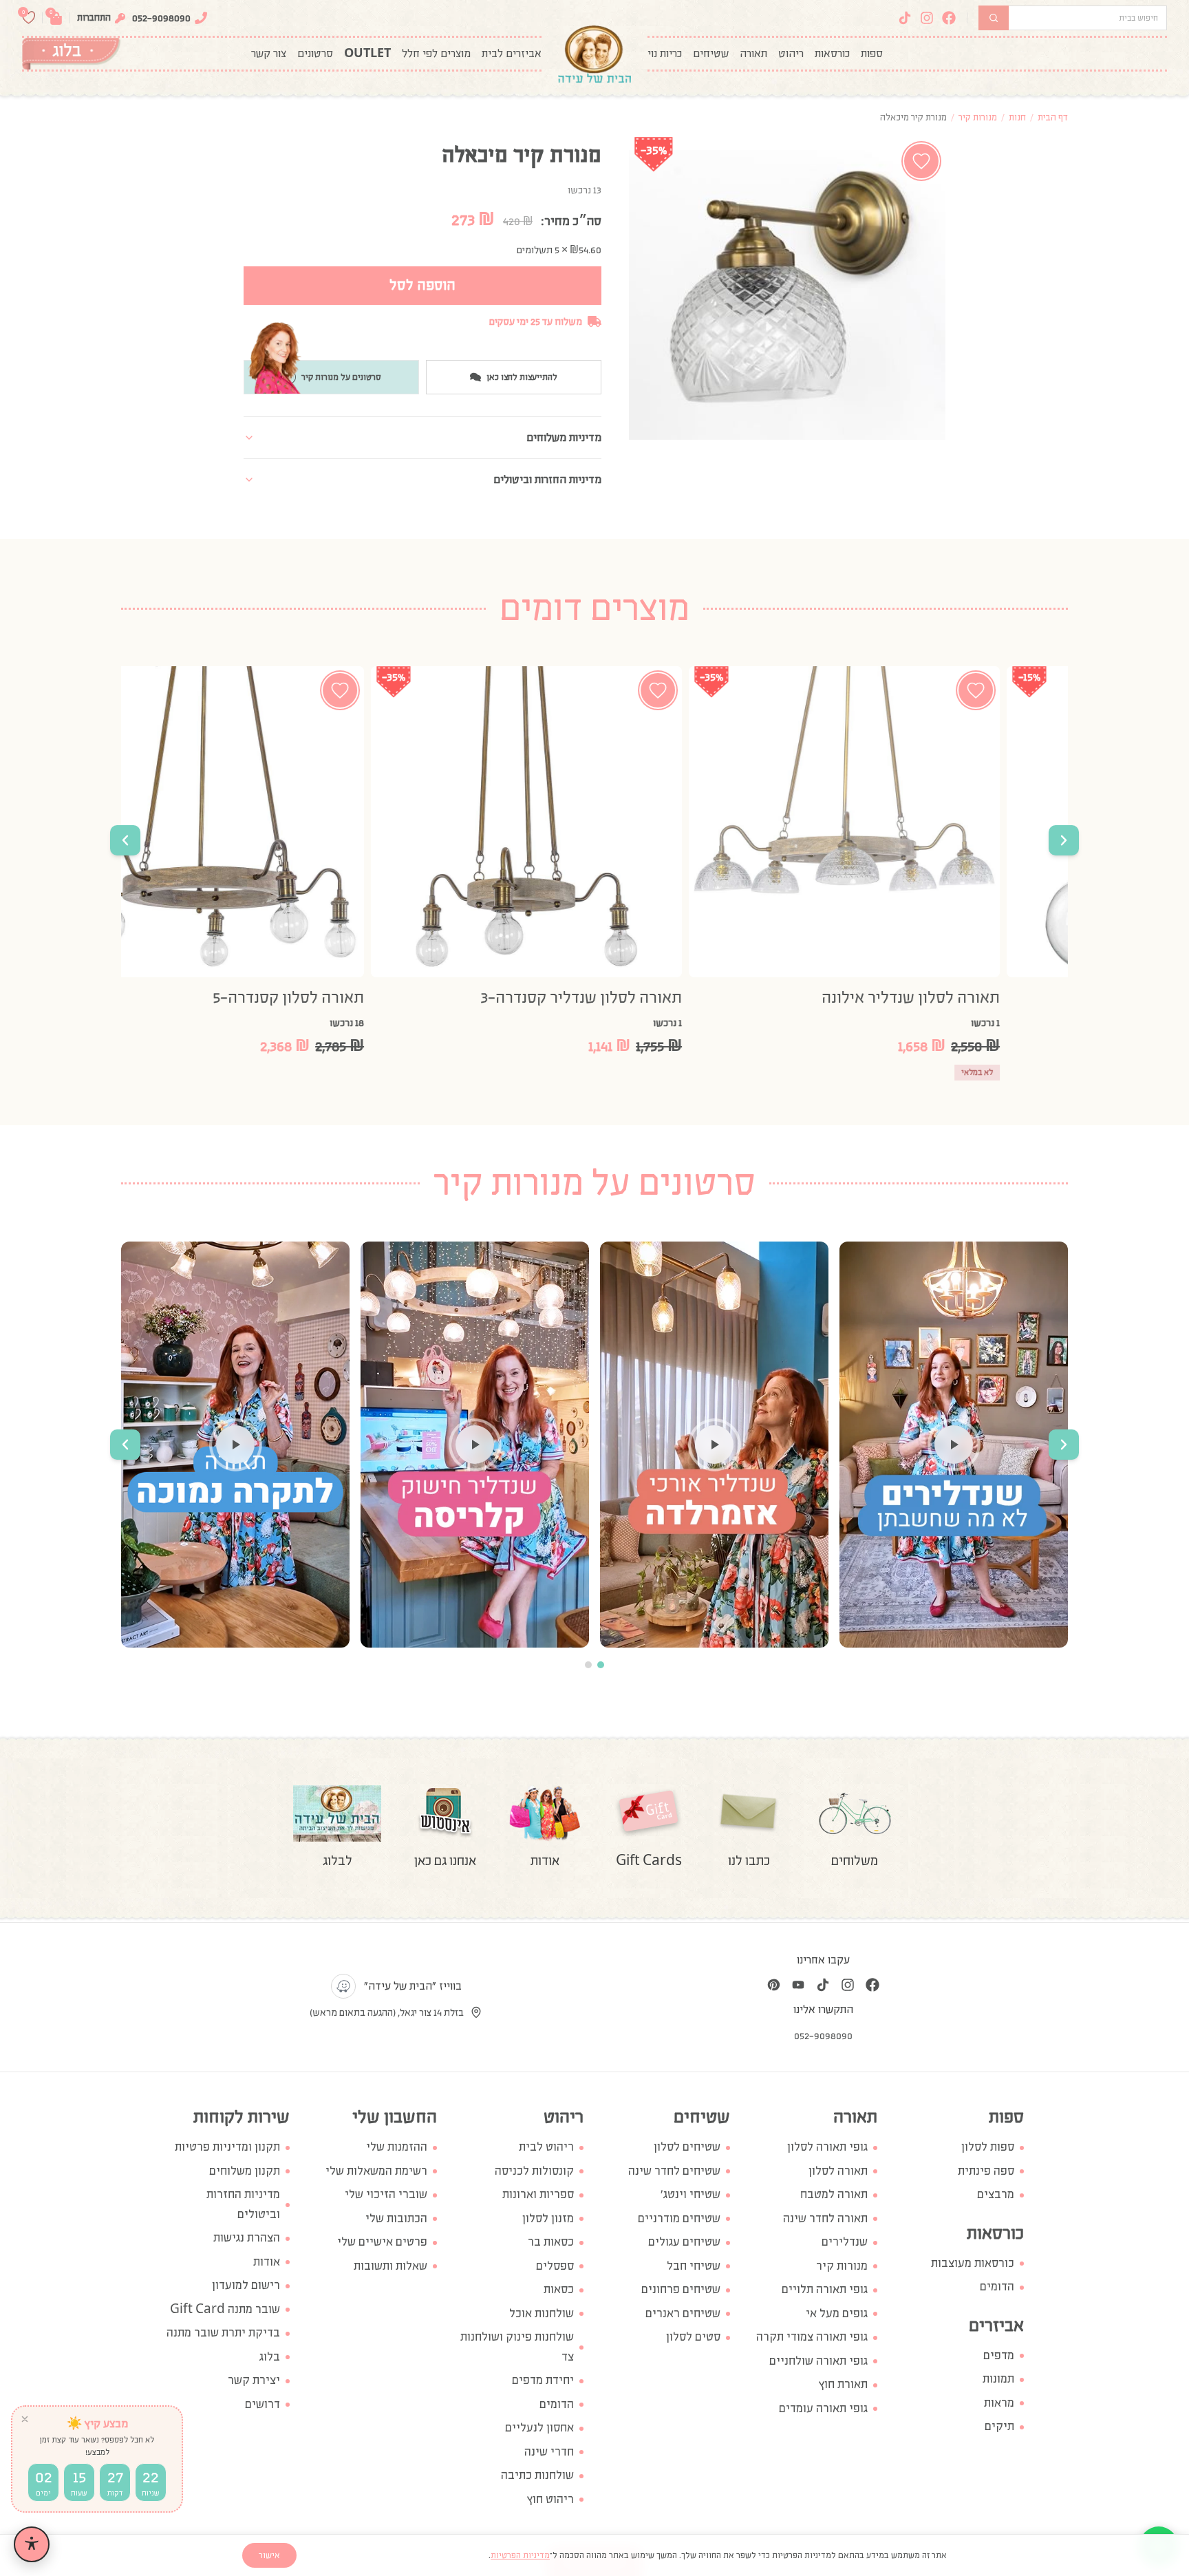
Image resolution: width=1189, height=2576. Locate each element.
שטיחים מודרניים (679, 2218)
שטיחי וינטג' (690, 2194)
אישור (269, 2555)
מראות (999, 2403)
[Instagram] (927, 18)
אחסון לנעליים (539, 2428)
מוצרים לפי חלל (436, 54)
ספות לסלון (988, 2147)
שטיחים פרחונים (681, 2289)
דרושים (263, 2404)
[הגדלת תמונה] (787, 295)
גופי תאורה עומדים (823, 2408)
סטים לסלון (693, 2337)
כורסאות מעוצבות (973, 2263)
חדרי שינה (549, 2452)
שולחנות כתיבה (537, 2475)
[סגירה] (25, 2419)
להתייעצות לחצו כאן (522, 377)
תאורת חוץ (843, 2384)
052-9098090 (161, 18)
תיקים (999, 2426)
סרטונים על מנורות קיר (341, 377)
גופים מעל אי (837, 2313)
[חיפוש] (994, 18)
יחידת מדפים (543, 2380)
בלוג (270, 2357)
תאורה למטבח (834, 2194)
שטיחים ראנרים (683, 2313)
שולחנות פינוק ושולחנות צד (517, 2347)
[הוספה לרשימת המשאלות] (921, 161)
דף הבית (1053, 117)
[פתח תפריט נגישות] (32, 2544)
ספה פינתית (986, 2171)
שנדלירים (845, 2242)
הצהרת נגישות (247, 2238)
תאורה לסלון (838, 2171)
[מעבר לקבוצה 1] (601, 1665)
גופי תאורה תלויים (825, 2289)
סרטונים (315, 54)
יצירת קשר (254, 2380)
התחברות (94, 18)
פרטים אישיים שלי (382, 2242)
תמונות (998, 2379)
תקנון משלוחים (245, 2171)
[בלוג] (71, 54)
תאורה (753, 54)
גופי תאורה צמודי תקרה (812, 2337)
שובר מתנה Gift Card (225, 2309)
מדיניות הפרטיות (520, 2555)
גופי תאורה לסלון (827, 2147)
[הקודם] (1064, 840)
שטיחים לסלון (687, 2147)
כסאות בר (551, 2242)
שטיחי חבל (694, 2266)
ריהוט (791, 54)
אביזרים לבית (512, 54)
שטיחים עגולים (684, 2242)
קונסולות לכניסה (534, 2171)
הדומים (997, 2287)
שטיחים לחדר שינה (674, 2171)
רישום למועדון (246, 2285)
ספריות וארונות (538, 2194)
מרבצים (996, 2194)
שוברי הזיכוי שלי (386, 2194)
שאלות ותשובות (390, 2266)
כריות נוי (665, 54)
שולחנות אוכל (542, 2313)
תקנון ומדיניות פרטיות (227, 2147)
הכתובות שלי (396, 2218)
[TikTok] (905, 18)
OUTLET (367, 54)
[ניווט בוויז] (343, 1986)
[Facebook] (949, 18)
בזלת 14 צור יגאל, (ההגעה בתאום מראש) (387, 2012)
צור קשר (269, 54)
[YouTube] (798, 1985)
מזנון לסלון (548, 2218)
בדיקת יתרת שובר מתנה (223, 2333)
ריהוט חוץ (550, 2499)
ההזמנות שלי (397, 2147)
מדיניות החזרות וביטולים (243, 2204)
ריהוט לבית (546, 2147)
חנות (1017, 117)
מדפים (999, 2355)
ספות (872, 54)
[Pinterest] (773, 1985)
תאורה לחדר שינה (825, 2218)
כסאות (559, 2289)
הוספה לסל (422, 285)
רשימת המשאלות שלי (376, 2171)
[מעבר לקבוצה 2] (588, 1665)
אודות (267, 2262)
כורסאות (832, 54)
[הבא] (125, 840)
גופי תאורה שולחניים (818, 2361)
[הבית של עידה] (594, 54)
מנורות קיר (978, 117)
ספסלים (555, 2266)
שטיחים (711, 54)
